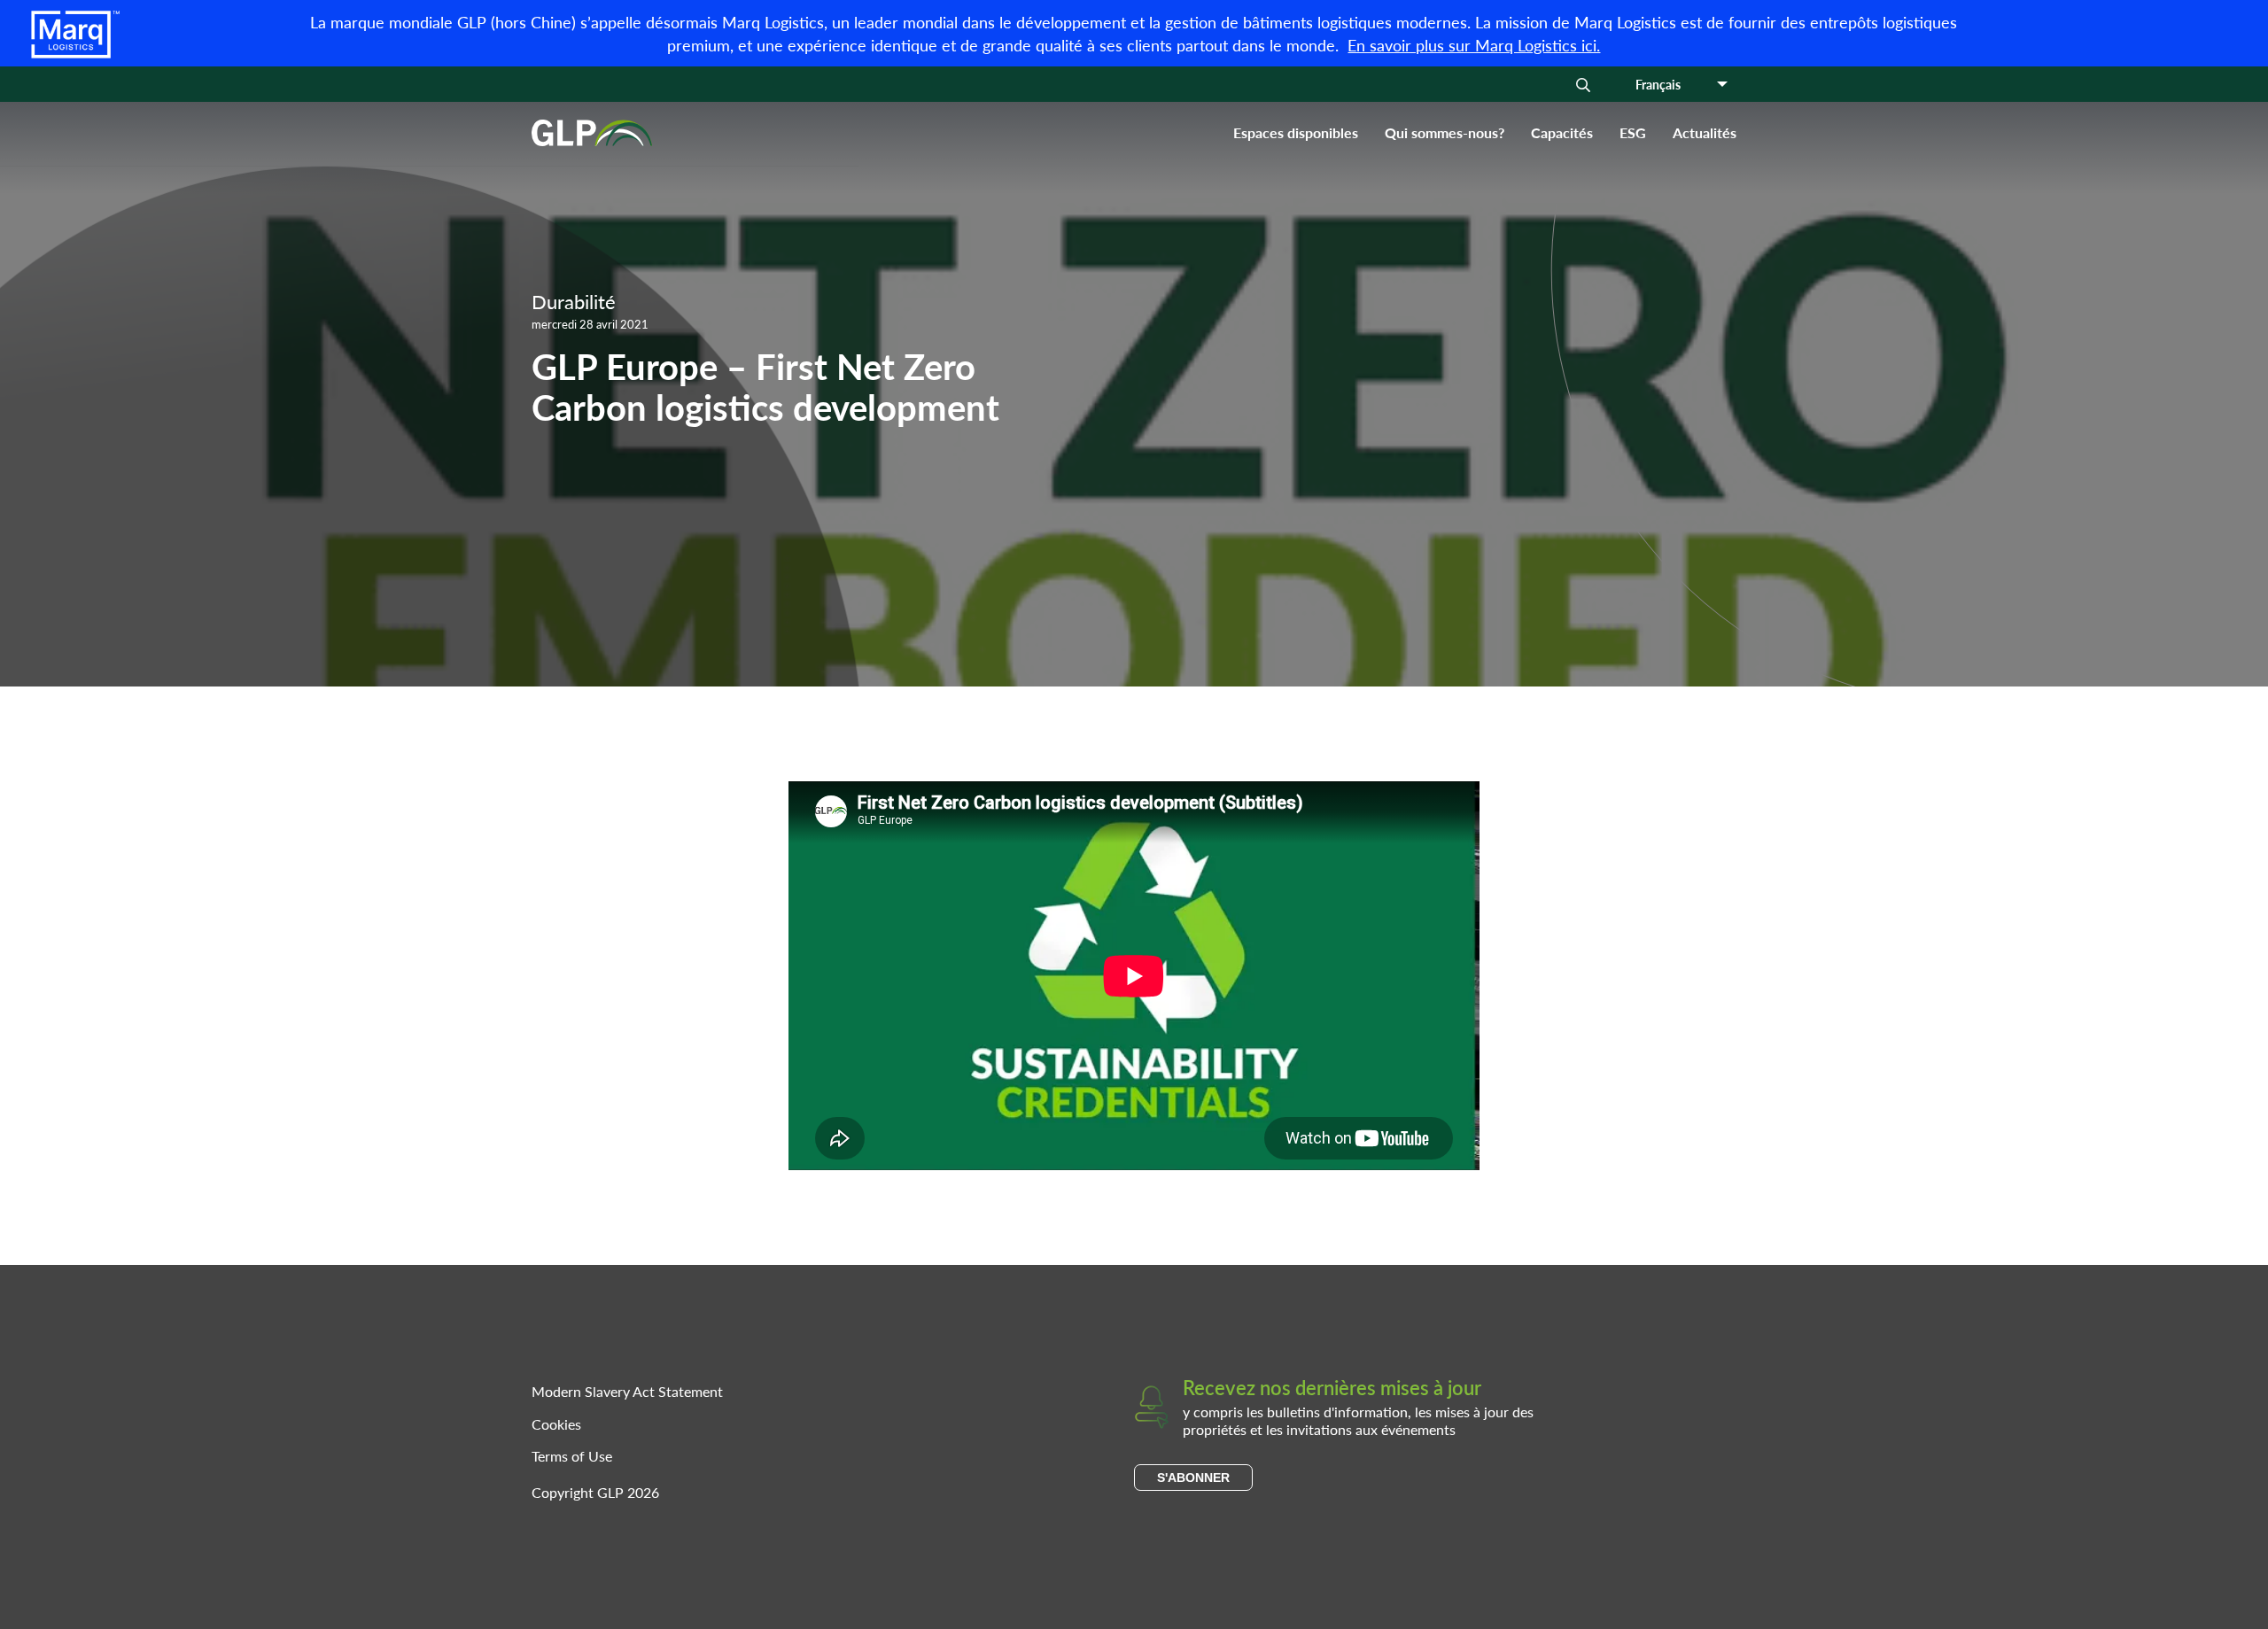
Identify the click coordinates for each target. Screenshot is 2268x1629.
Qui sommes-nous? (1445, 132)
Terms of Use (572, 1456)
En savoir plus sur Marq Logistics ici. (1474, 45)
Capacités (1562, 132)
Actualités (1705, 132)
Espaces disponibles (1296, 132)
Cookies (556, 1424)
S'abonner (1193, 1478)
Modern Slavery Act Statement (627, 1391)
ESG (1633, 132)
